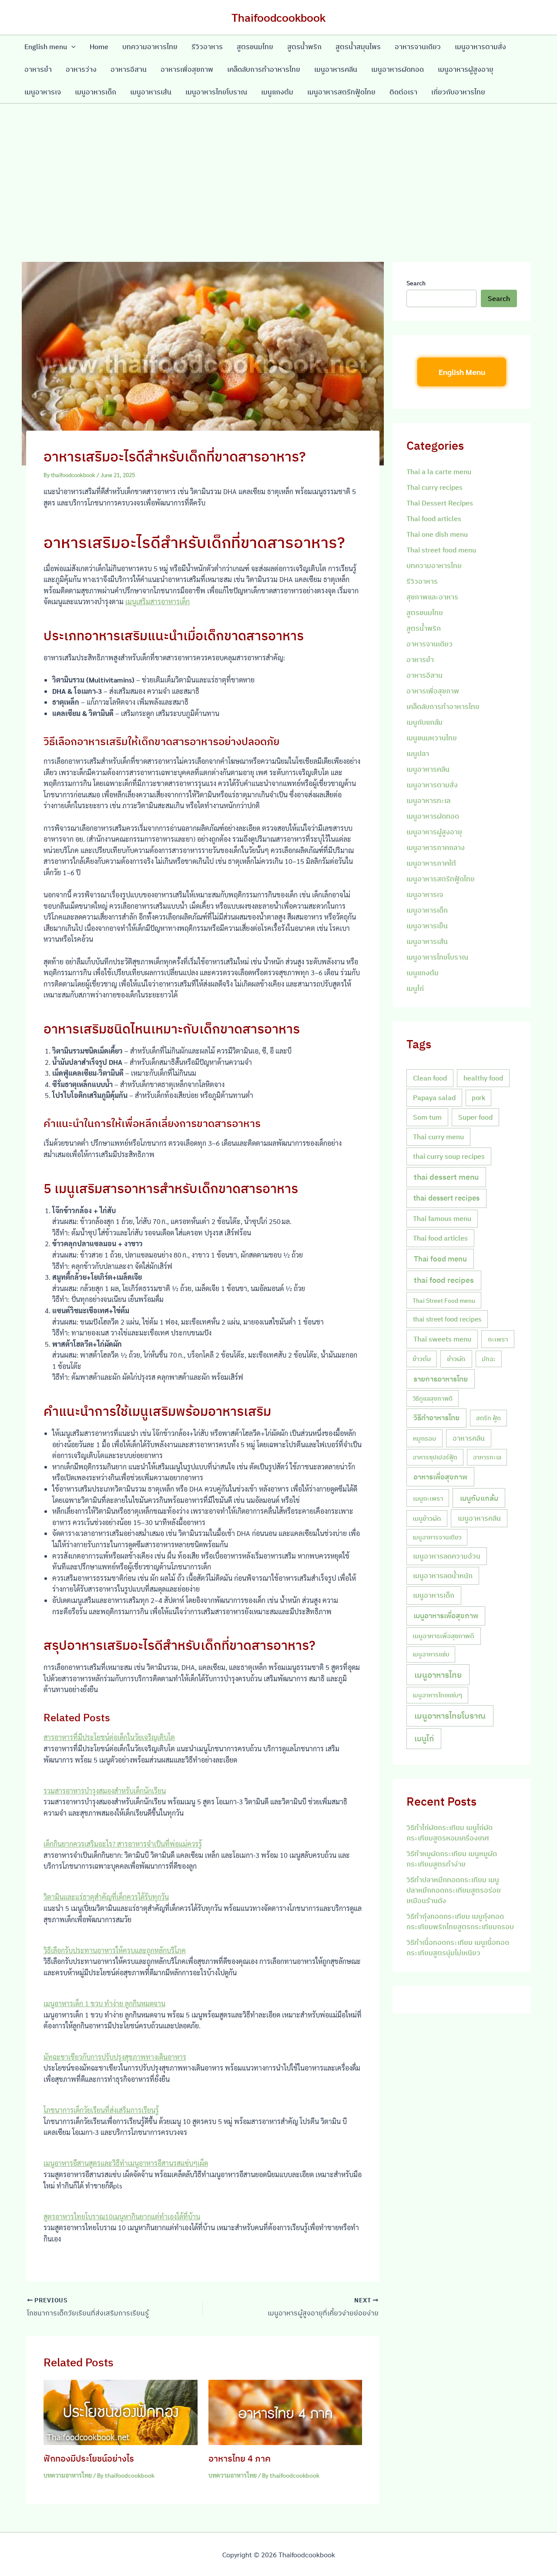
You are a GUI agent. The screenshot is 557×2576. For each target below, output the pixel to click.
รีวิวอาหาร (207, 47)
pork (478, 1098)
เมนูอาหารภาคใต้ (431, 863)
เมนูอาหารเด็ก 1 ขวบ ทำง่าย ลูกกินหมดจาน (104, 2003)
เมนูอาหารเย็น (427, 926)
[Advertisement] (278, 169)
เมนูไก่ (415, 988)
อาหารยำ (38, 69)
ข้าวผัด (456, 1358)
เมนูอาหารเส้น (151, 92)
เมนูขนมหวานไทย (432, 738)
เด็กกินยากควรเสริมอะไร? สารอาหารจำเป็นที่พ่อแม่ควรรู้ (123, 1844)
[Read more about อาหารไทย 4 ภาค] (285, 2411)
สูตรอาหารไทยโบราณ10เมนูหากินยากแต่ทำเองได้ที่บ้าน (122, 2216)
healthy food (483, 1078)
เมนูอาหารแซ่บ (431, 1654)
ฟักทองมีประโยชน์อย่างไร (89, 2458)
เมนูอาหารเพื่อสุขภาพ (446, 1616)
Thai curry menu (438, 1137)
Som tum (427, 1117)
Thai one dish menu (437, 534)
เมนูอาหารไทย (438, 1675)
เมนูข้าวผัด (427, 1518)
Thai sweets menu (442, 1339)
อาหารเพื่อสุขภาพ (187, 69)
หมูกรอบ (424, 1438)
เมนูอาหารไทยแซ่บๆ (437, 1695)
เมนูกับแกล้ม (424, 722)
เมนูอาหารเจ (43, 92)
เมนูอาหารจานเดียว (437, 1537)
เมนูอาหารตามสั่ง (480, 47)
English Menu (462, 372)
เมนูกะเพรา (428, 1498)
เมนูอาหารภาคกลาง (436, 847)
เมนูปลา (418, 753)
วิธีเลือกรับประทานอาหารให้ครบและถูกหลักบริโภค (115, 1950)
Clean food (430, 1078)
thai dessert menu (446, 1177)
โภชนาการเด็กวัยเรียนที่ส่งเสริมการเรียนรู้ (101, 2110)
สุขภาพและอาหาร (432, 597)
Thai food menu (440, 1259)
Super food (475, 1117)
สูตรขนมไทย (255, 47)
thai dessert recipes (446, 1198)
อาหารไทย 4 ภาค (240, 2458)
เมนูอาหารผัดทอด (398, 69)
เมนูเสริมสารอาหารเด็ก (158, 601)
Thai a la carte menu (439, 472)
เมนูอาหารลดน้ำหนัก (443, 1576)
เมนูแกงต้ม (277, 92)
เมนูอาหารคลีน (336, 69)
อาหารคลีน (469, 1438)
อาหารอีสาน (129, 69)
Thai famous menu (442, 1218)
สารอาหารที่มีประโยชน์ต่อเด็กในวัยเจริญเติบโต (109, 1737)
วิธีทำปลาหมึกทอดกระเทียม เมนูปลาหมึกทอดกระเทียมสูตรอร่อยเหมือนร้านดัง (454, 1890)
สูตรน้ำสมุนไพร (358, 47)
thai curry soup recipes (449, 1156)
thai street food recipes (447, 1319)
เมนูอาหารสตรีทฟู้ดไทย (341, 92)
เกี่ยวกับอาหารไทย (458, 92)
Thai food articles (434, 519)
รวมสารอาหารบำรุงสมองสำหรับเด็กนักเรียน (105, 1791)
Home (99, 47)
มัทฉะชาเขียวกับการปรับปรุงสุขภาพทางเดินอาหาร (115, 2057)
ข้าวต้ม (422, 1359)
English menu (46, 47)
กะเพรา (498, 1339)
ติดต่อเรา (403, 92)
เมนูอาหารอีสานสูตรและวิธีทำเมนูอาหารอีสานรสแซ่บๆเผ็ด (126, 2163)
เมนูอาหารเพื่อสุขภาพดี (443, 1636)
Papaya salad (434, 1097)
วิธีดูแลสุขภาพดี (433, 1398)
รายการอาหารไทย (441, 1379)
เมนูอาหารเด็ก (96, 92)
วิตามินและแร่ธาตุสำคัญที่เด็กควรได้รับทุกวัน (106, 1897)
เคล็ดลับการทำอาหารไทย (264, 69)
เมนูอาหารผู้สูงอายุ (466, 69)
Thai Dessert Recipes (440, 503)
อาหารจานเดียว (418, 47)
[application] (71, 47)
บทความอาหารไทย (150, 47)
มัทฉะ (489, 1359)
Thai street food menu (441, 550)
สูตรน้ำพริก (304, 47)
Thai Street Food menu (444, 1300)
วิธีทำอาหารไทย (436, 1418)
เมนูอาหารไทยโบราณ (216, 92)
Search (416, 283)
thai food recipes (444, 1280)
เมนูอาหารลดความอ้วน (447, 1556)
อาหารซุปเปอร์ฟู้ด (435, 1457)
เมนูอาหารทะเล (428, 800)
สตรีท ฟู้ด (488, 1418)
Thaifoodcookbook (278, 17)
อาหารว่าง (81, 69)
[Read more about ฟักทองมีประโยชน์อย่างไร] (121, 2411)
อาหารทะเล (487, 1457)
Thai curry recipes (435, 487)
